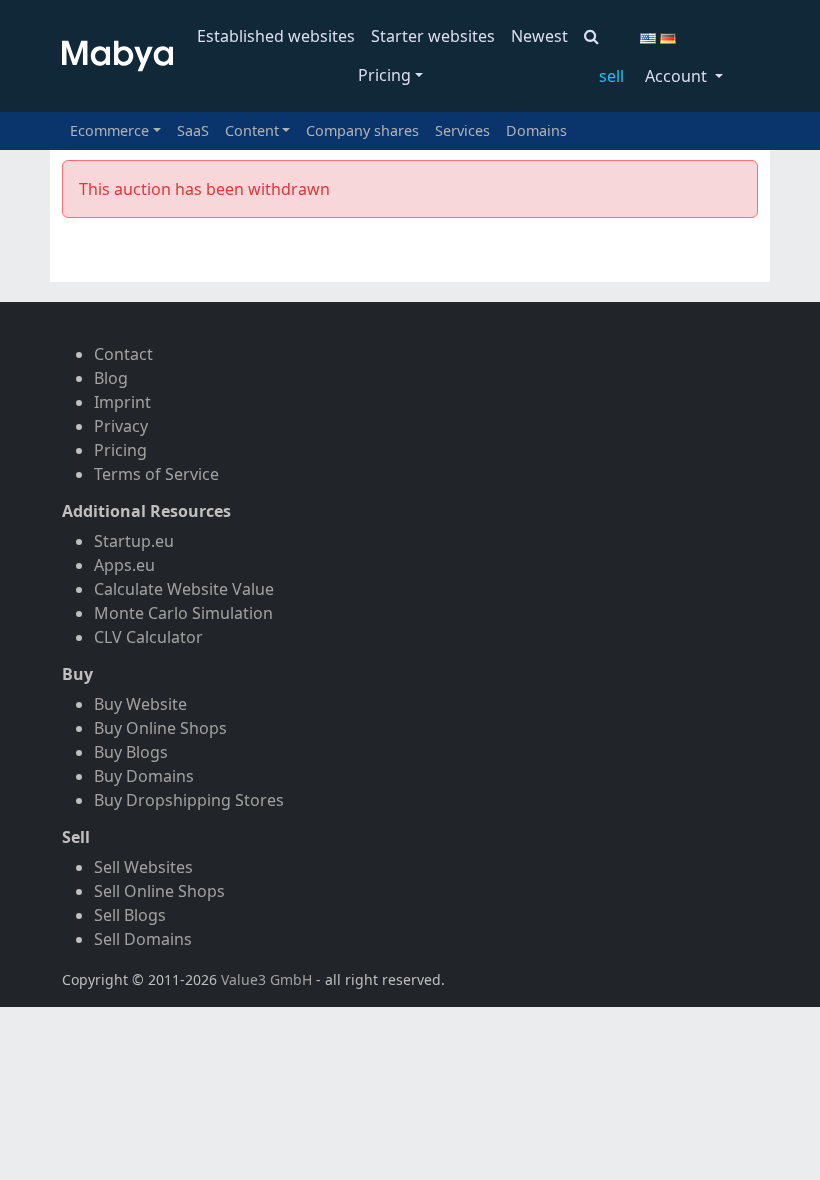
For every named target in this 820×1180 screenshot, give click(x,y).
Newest (539, 36)
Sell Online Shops (159, 891)
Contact (123, 354)
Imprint (122, 402)
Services (462, 130)
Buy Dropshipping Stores (189, 800)
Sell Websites (143, 867)
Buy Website (140, 704)
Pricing (384, 75)
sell (611, 76)
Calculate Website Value (184, 589)
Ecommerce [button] (109, 130)
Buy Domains (144, 776)
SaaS (193, 130)
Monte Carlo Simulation (183, 613)
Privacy (121, 426)
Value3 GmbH (266, 979)
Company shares (362, 130)
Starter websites (433, 36)
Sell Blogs (130, 915)
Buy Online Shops (160, 728)
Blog (111, 378)
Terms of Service (156, 474)
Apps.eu (124, 565)
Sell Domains (143, 939)
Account (678, 76)
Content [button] (252, 130)
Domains (536, 130)
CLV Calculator (148, 637)
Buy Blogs (131, 752)
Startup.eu (134, 541)
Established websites (276, 36)
